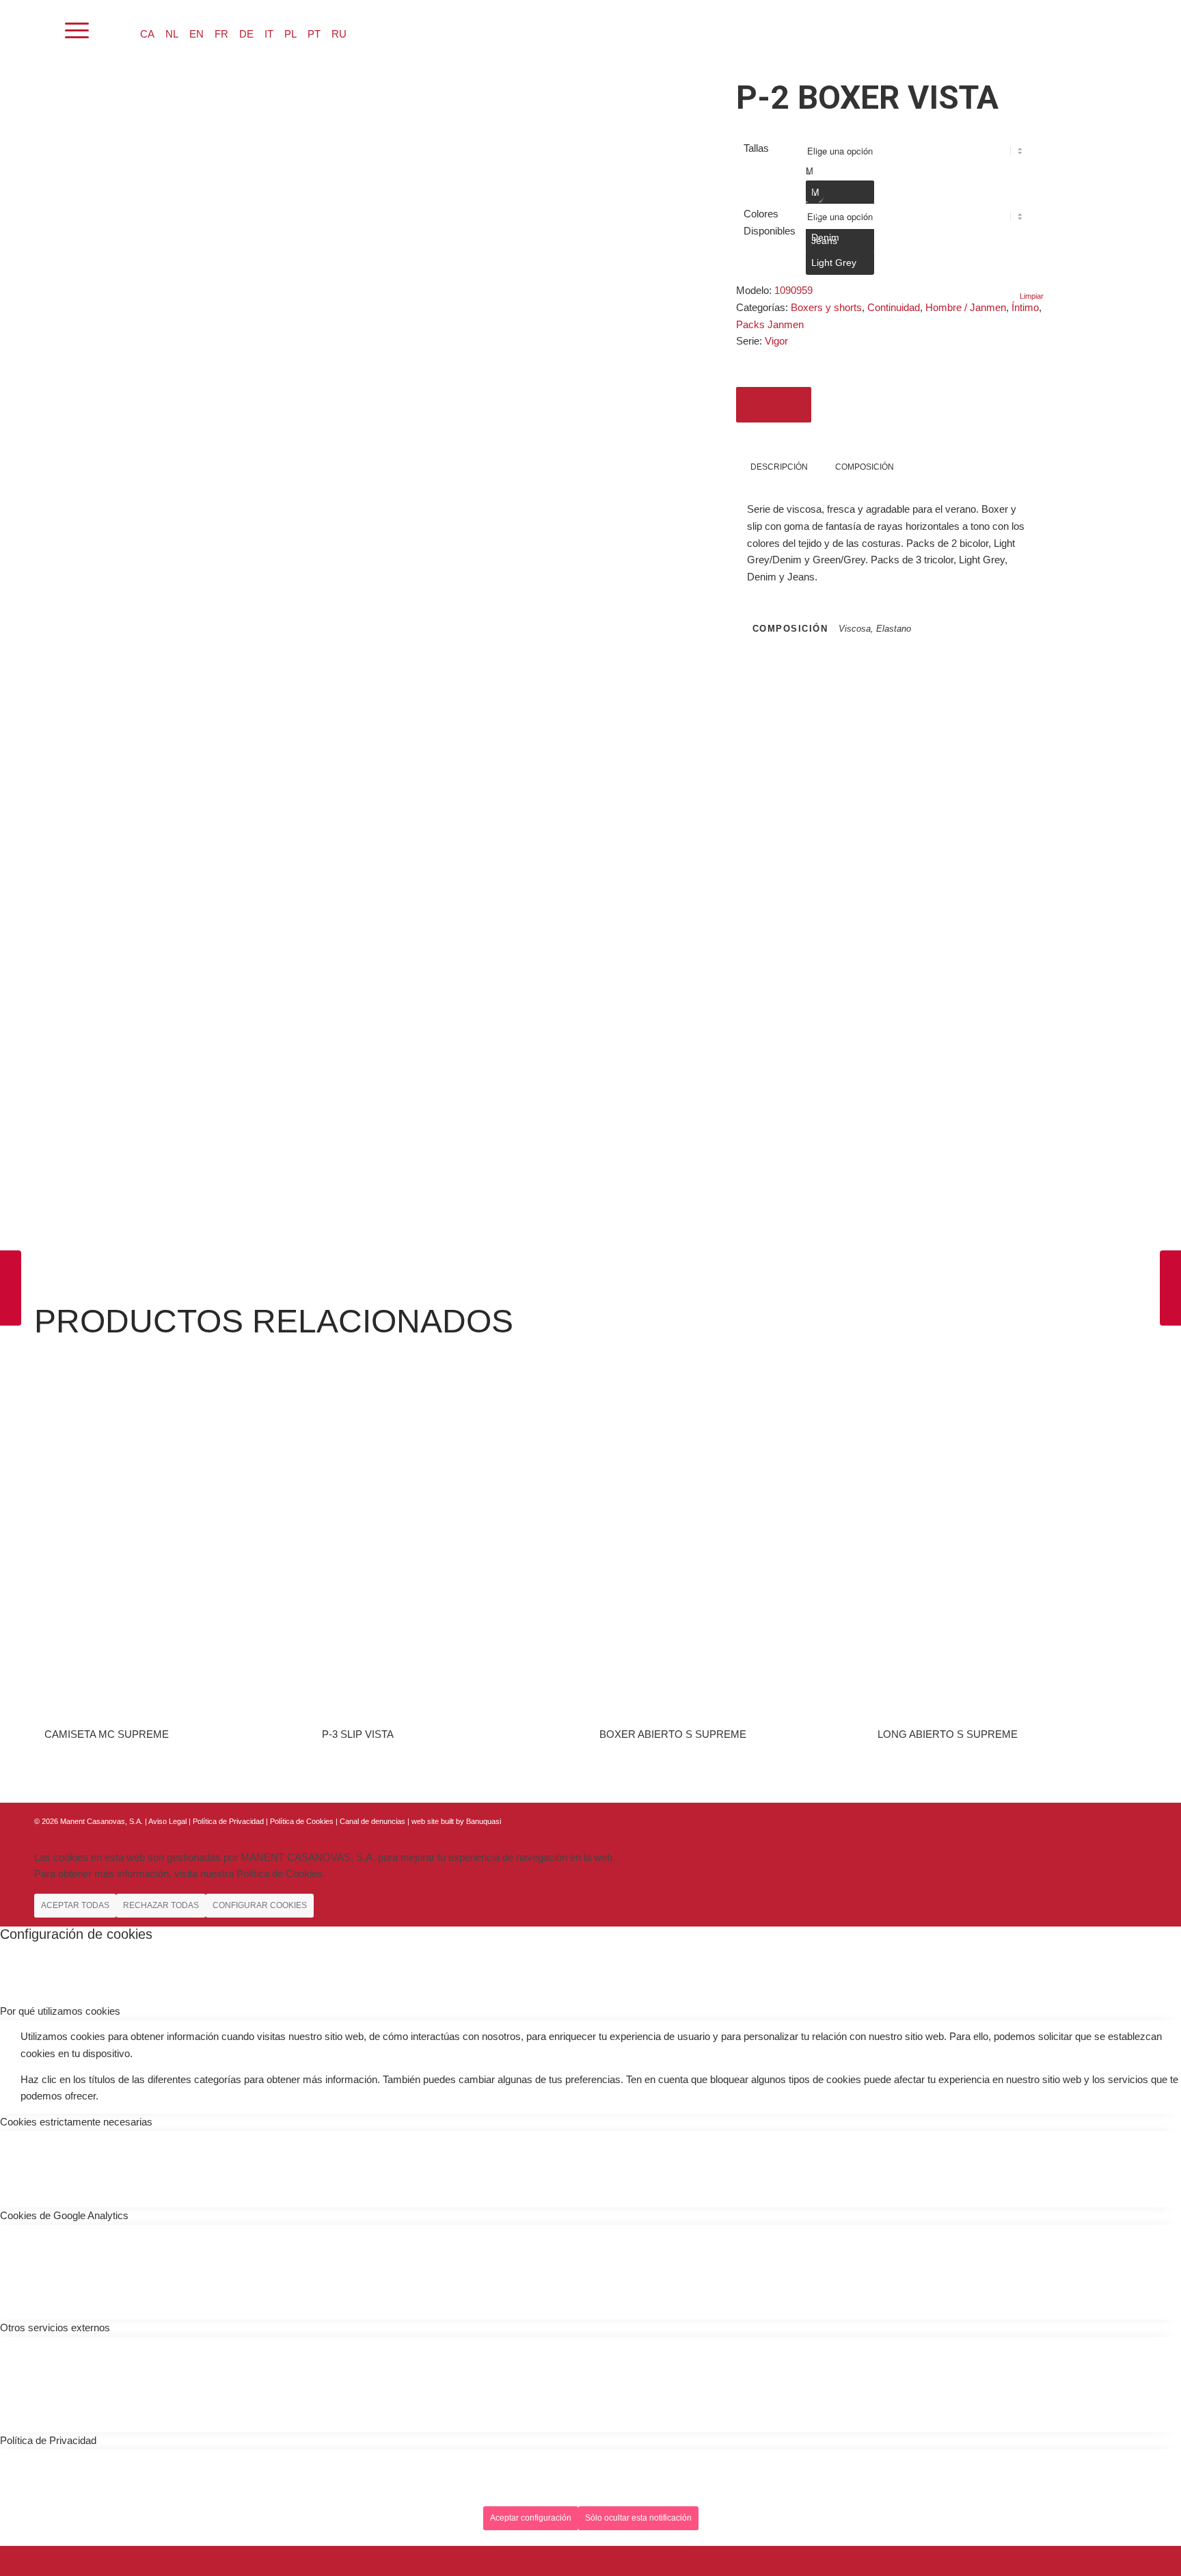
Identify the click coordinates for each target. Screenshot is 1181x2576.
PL (290, 34)
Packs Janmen (770, 324)
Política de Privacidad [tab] (48, 2440)
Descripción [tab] (779, 467)
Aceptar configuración (531, 2518)
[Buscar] (41, 31)
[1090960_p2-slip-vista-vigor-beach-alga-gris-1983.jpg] (103, 171)
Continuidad (894, 307)
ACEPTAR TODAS (75, 1905)
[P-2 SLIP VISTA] (1170, 1288)
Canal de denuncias (372, 1821)
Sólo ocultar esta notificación (638, 2518)
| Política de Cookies (301, 1821)
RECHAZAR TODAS (161, 1905)
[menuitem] (41, 31)
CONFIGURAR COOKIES (260, 1905)
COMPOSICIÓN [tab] (865, 467)
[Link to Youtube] (1137, 1820)
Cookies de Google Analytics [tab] (64, 2215)
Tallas (756, 148)
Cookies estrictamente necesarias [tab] (76, 2122)
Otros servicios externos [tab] (55, 2327)
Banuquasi (484, 1821)
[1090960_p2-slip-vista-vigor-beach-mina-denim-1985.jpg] (103, 351)
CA (147, 34)
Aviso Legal (167, 1821)
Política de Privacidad (229, 1821)
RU (339, 34)
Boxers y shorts (826, 307)
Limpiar (1032, 296)
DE (246, 34)
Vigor (776, 341)
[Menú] (77, 31)
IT (269, 34)
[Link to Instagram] (1116, 1820)
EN (196, 34)
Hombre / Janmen (966, 307)
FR (221, 34)
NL (172, 34)
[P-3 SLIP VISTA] (11, 1288)
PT (314, 34)
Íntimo (1025, 307)
